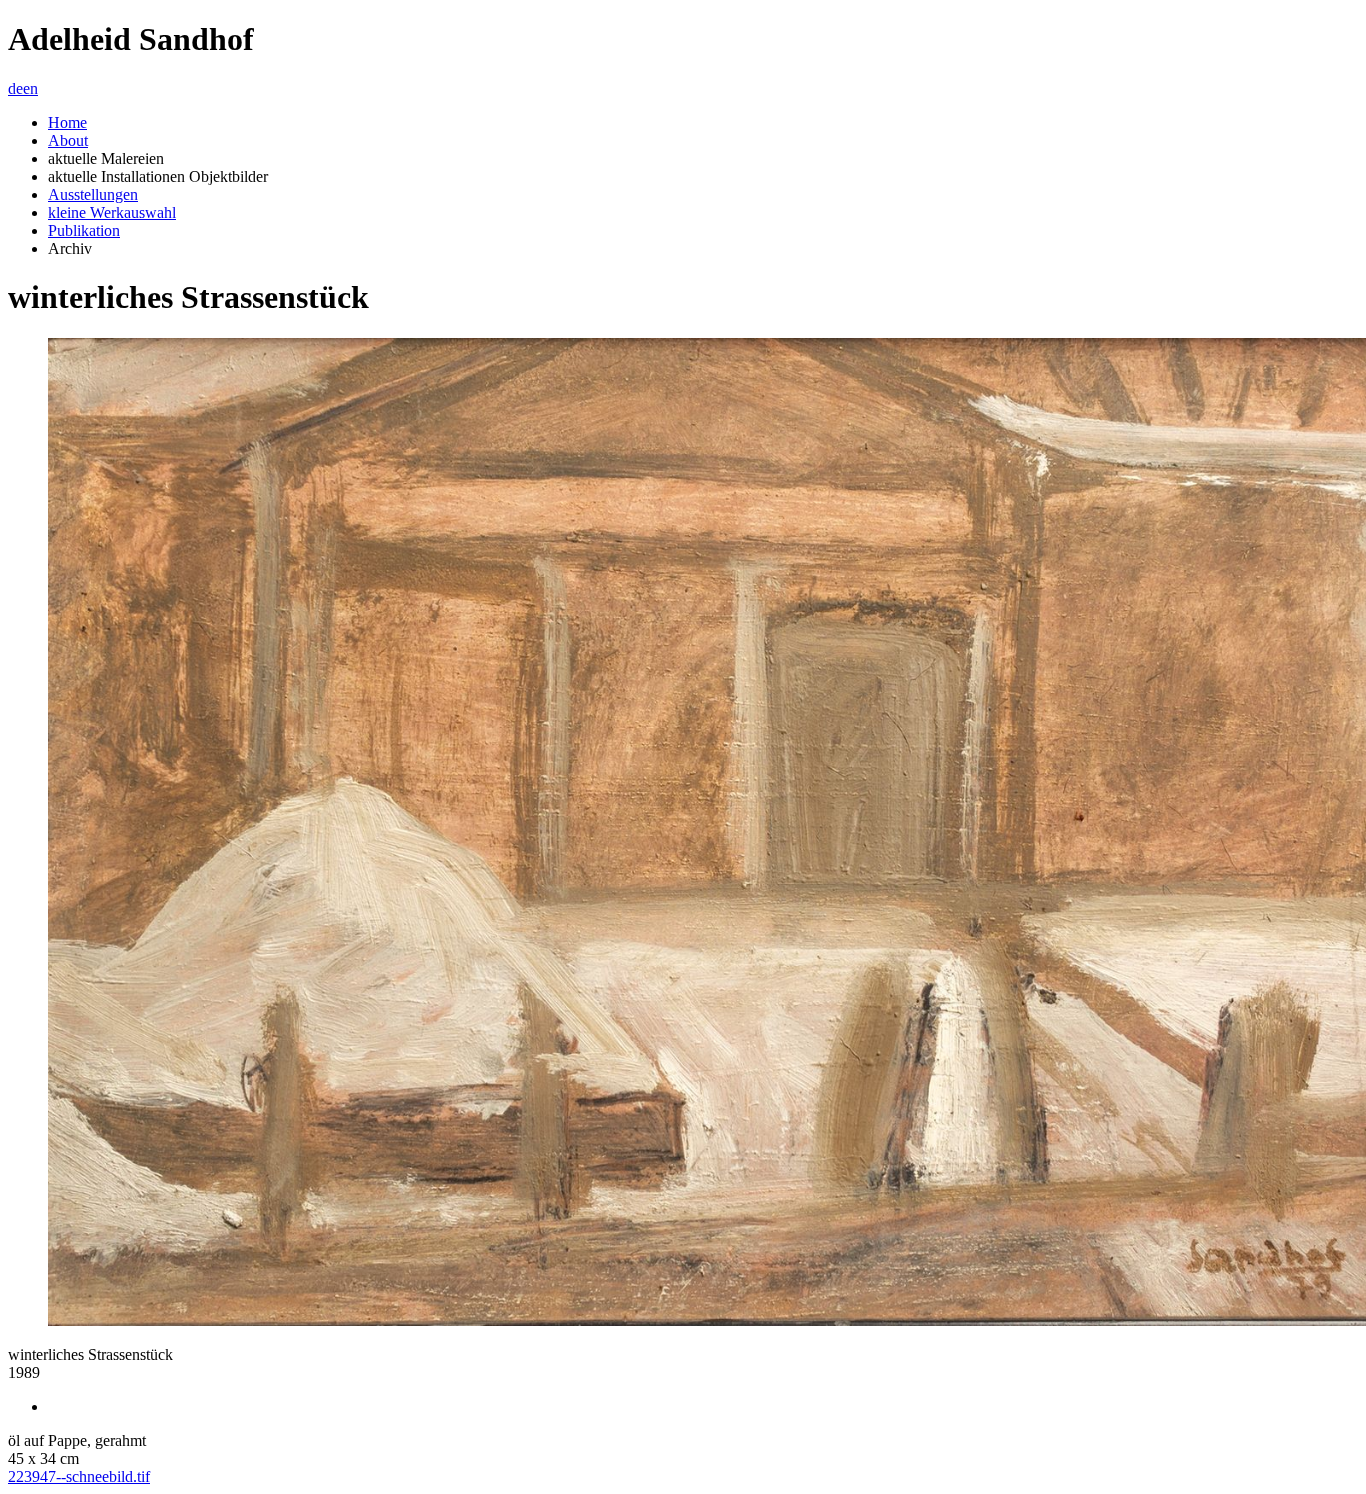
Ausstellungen (93, 194)
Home (67, 122)
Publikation (84, 230)
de (15, 88)
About (68, 140)
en (30, 88)
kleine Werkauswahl (112, 212)
